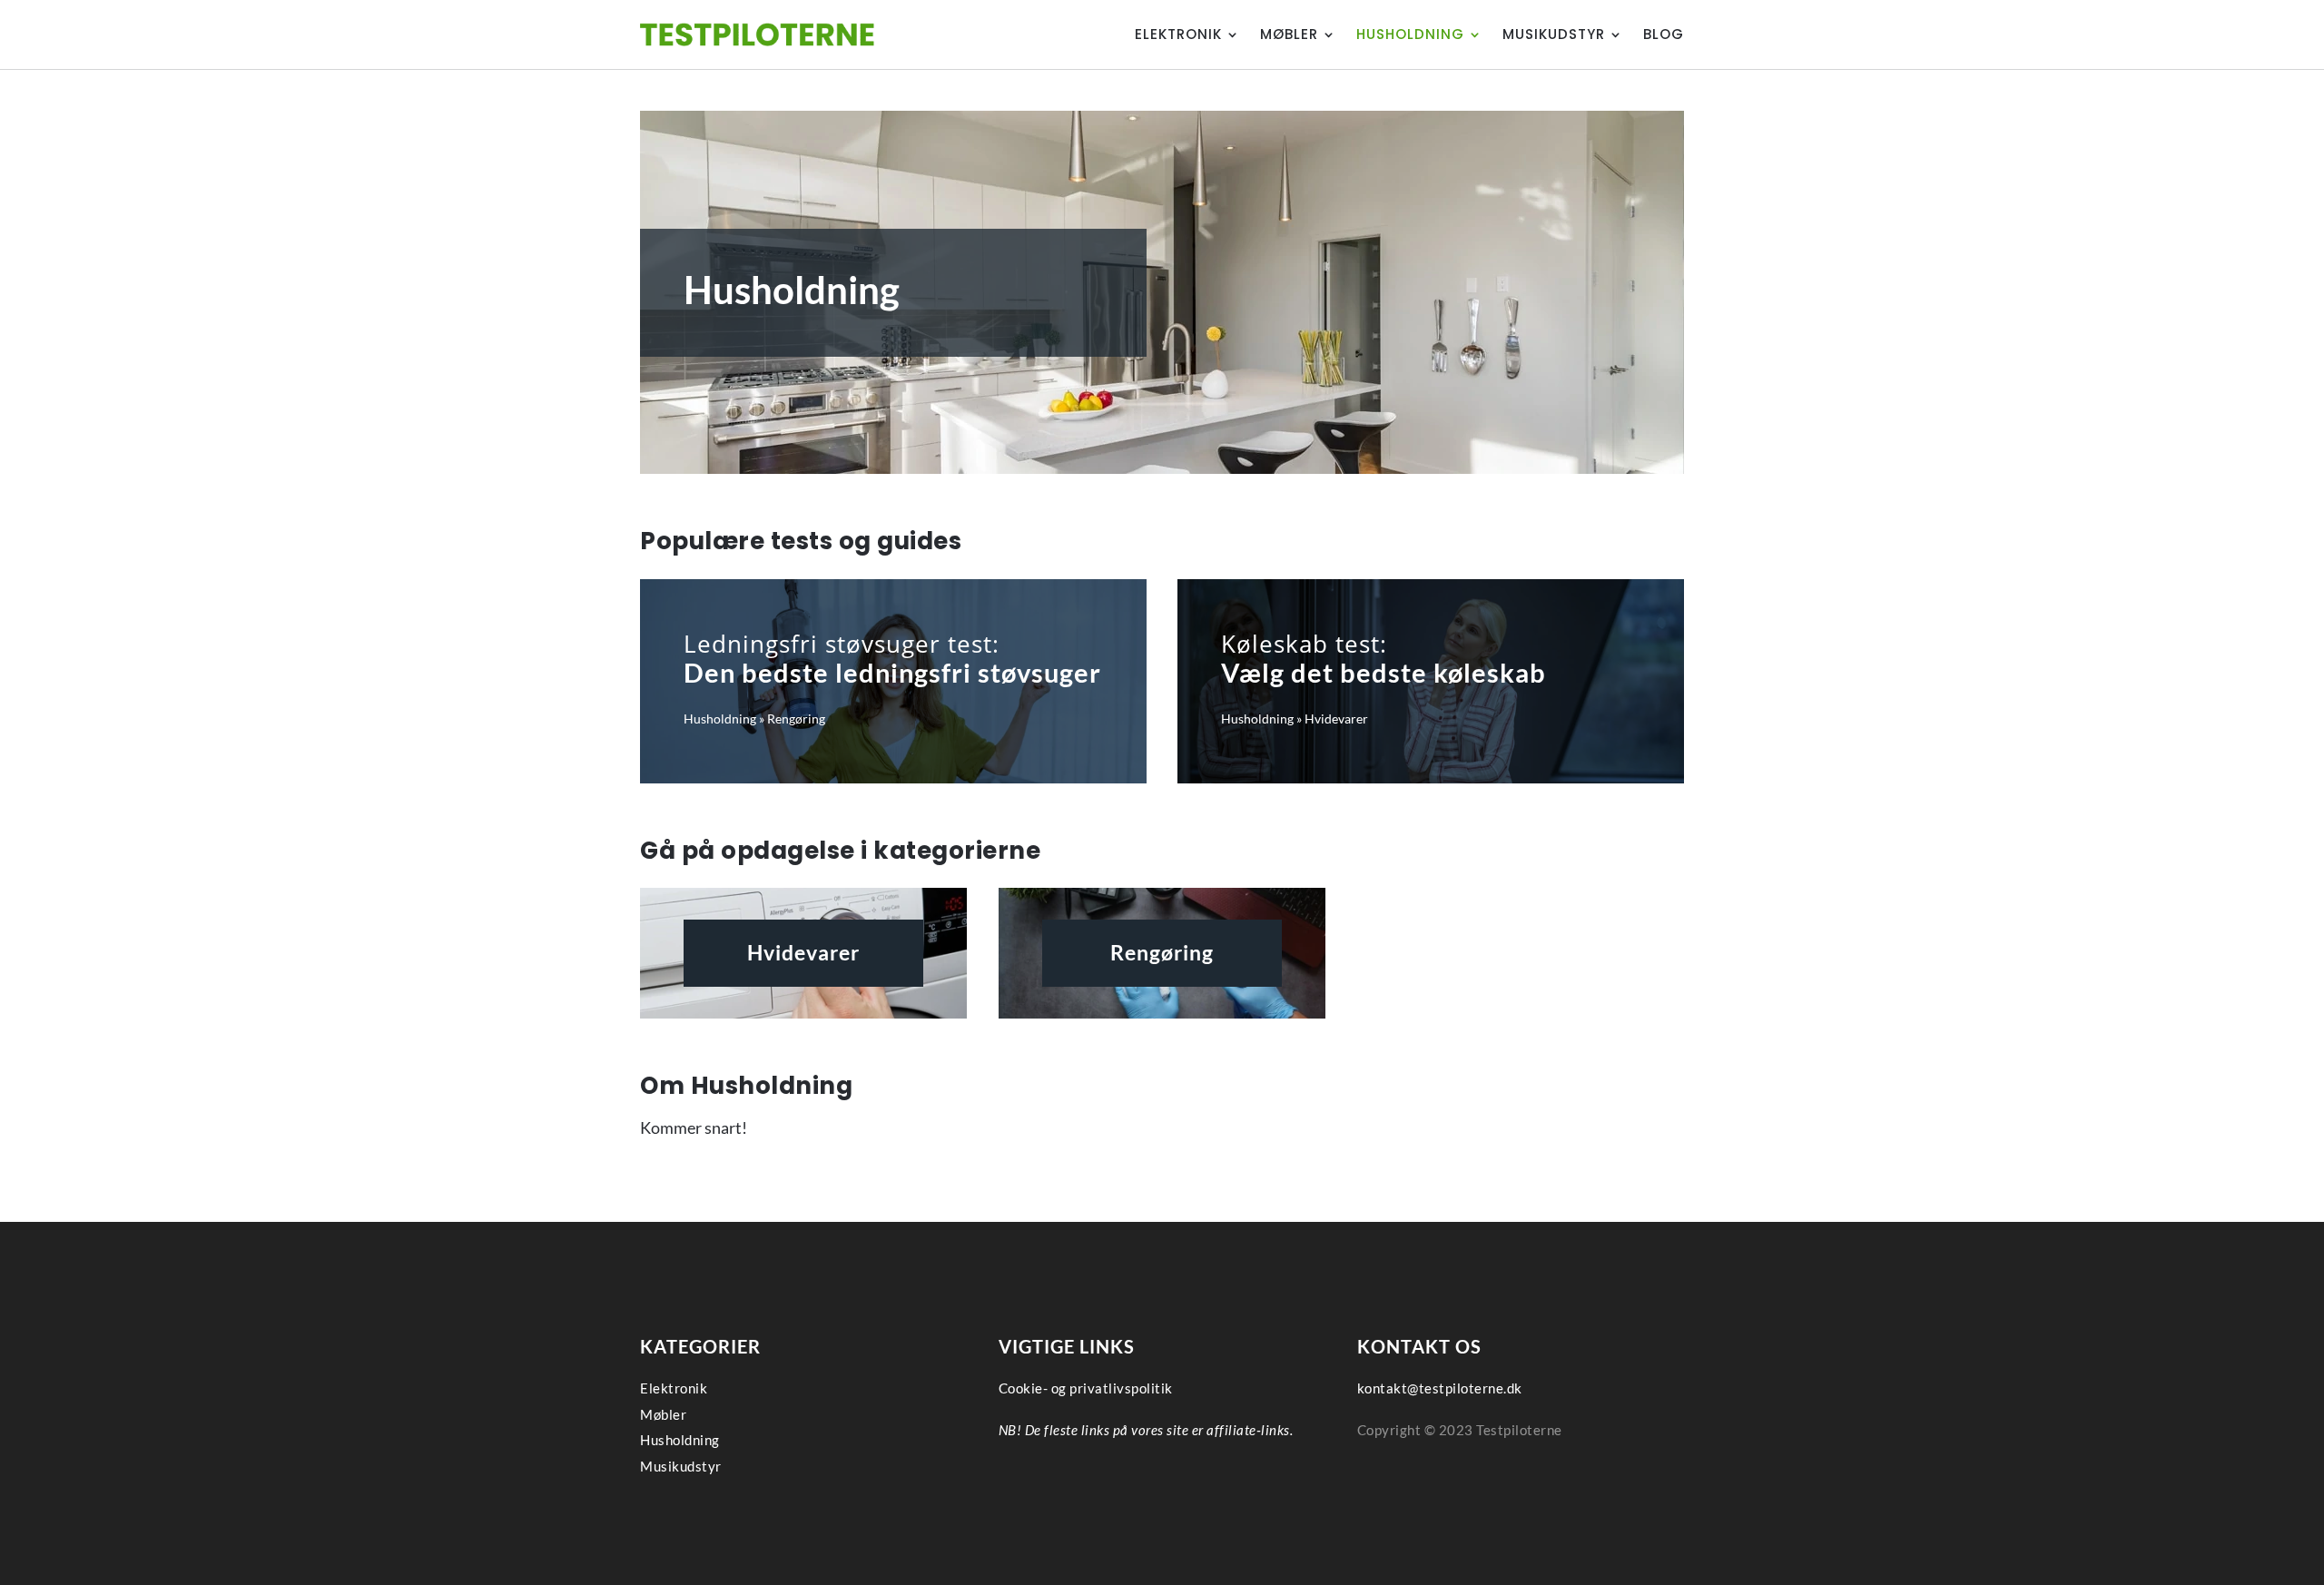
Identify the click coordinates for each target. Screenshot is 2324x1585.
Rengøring (796, 719)
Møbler (1289, 34)
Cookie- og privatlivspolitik (1086, 1388)
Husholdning (1410, 34)
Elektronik (1178, 34)
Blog (1664, 34)
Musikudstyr (1554, 34)
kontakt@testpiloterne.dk (1440, 1388)
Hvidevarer (1336, 719)
